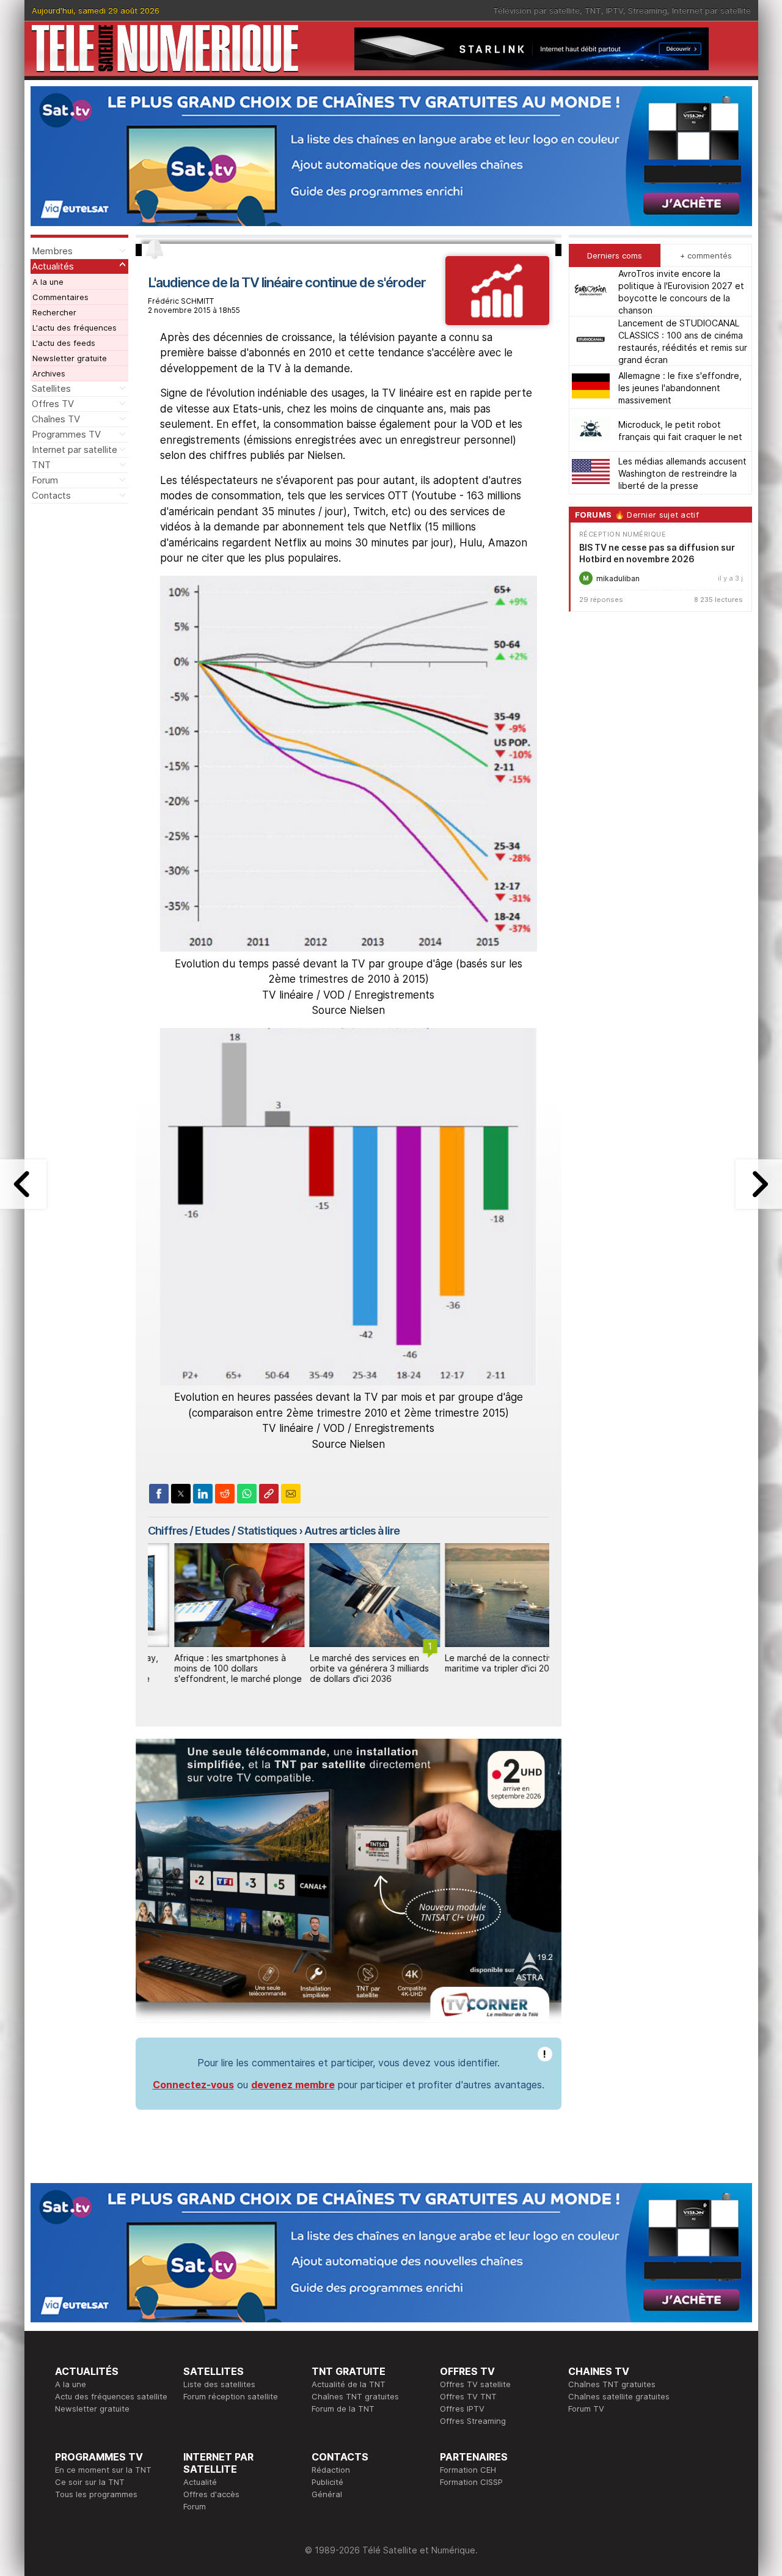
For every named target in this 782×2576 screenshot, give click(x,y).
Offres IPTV (462, 2409)
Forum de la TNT (343, 2409)
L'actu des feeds (64, 343)
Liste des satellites (219, 2384)
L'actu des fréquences (75, 328)
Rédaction (331, 2470)
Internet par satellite (711, 10)
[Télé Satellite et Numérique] (165, 49)
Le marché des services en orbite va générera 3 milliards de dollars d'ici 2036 (342, 1668)
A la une (48, 282)
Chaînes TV (56, 419)
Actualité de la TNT (349, 2384)
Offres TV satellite (475, 2384)
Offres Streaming (473, 2421)
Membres (52, 251)
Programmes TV (66, 434)
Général (327, 2494)
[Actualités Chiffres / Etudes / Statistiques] (497, 321)
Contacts (51, 495)
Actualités (53, 266)
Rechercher (54, 312)
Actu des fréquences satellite (111, 2396)
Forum (45, 480)
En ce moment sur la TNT (103, 2470)
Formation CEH (468, 2470)
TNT (593, 10)
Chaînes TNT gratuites (355, 2396)
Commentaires (60, 297)
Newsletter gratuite (70, 358)
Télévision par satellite (536, 10)
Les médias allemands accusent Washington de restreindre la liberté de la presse (682, 473)
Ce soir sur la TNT (90, 2482)
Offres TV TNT (468, 2396)
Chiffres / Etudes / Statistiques (222, 1531)
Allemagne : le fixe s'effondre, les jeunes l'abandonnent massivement (680, 387)
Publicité (327, 2482)
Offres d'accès (211, 2494)
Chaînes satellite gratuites (619, 2396)
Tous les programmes (96, 2494)
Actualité (200, 2482)
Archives (49, 373)
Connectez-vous (193, 2085)
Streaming (648, 10)
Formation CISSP (471, 2482)
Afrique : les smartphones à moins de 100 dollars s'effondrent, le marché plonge (211, 1668)
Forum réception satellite (231, 2396)
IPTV (615, 10)
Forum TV (586, 2409)
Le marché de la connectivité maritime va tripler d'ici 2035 (478, 1663)
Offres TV (53, 404)
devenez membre (293, 2085)
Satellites (51, 388)
